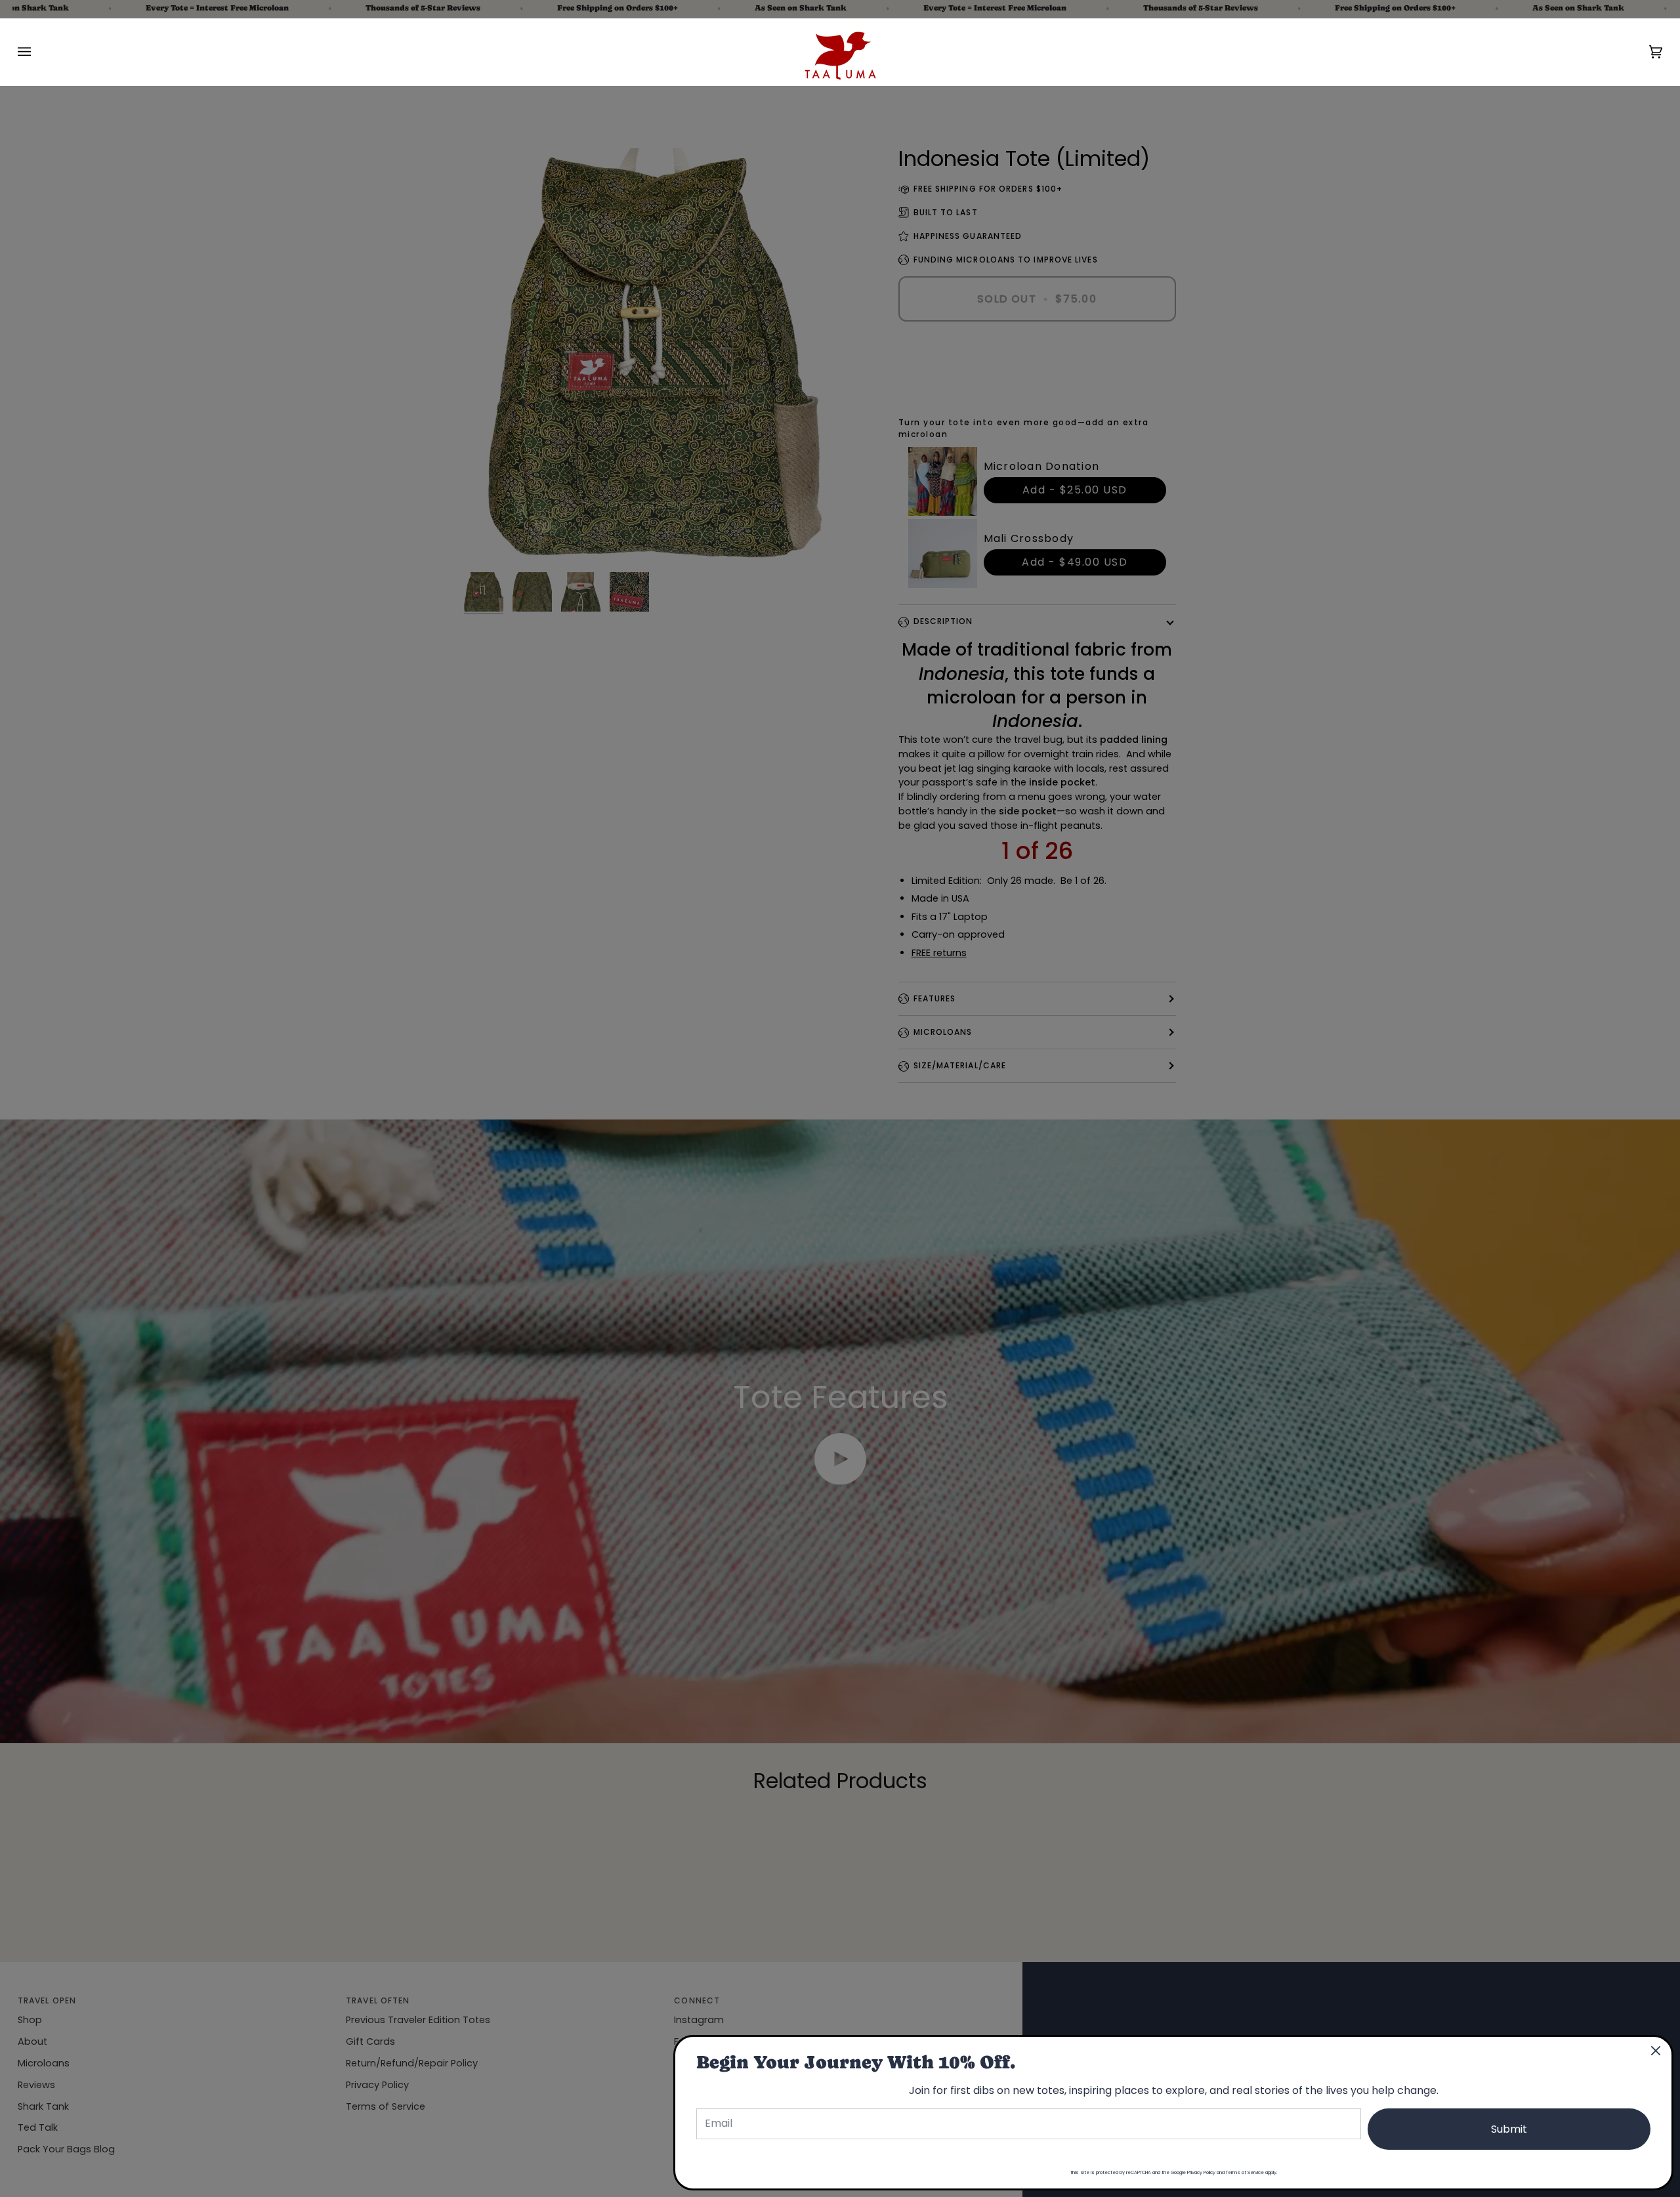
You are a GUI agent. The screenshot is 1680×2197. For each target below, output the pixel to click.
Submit (1509, 2129)
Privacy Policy (1201, 2172)
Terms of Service (1245, 2172)
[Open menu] (37, 52)
